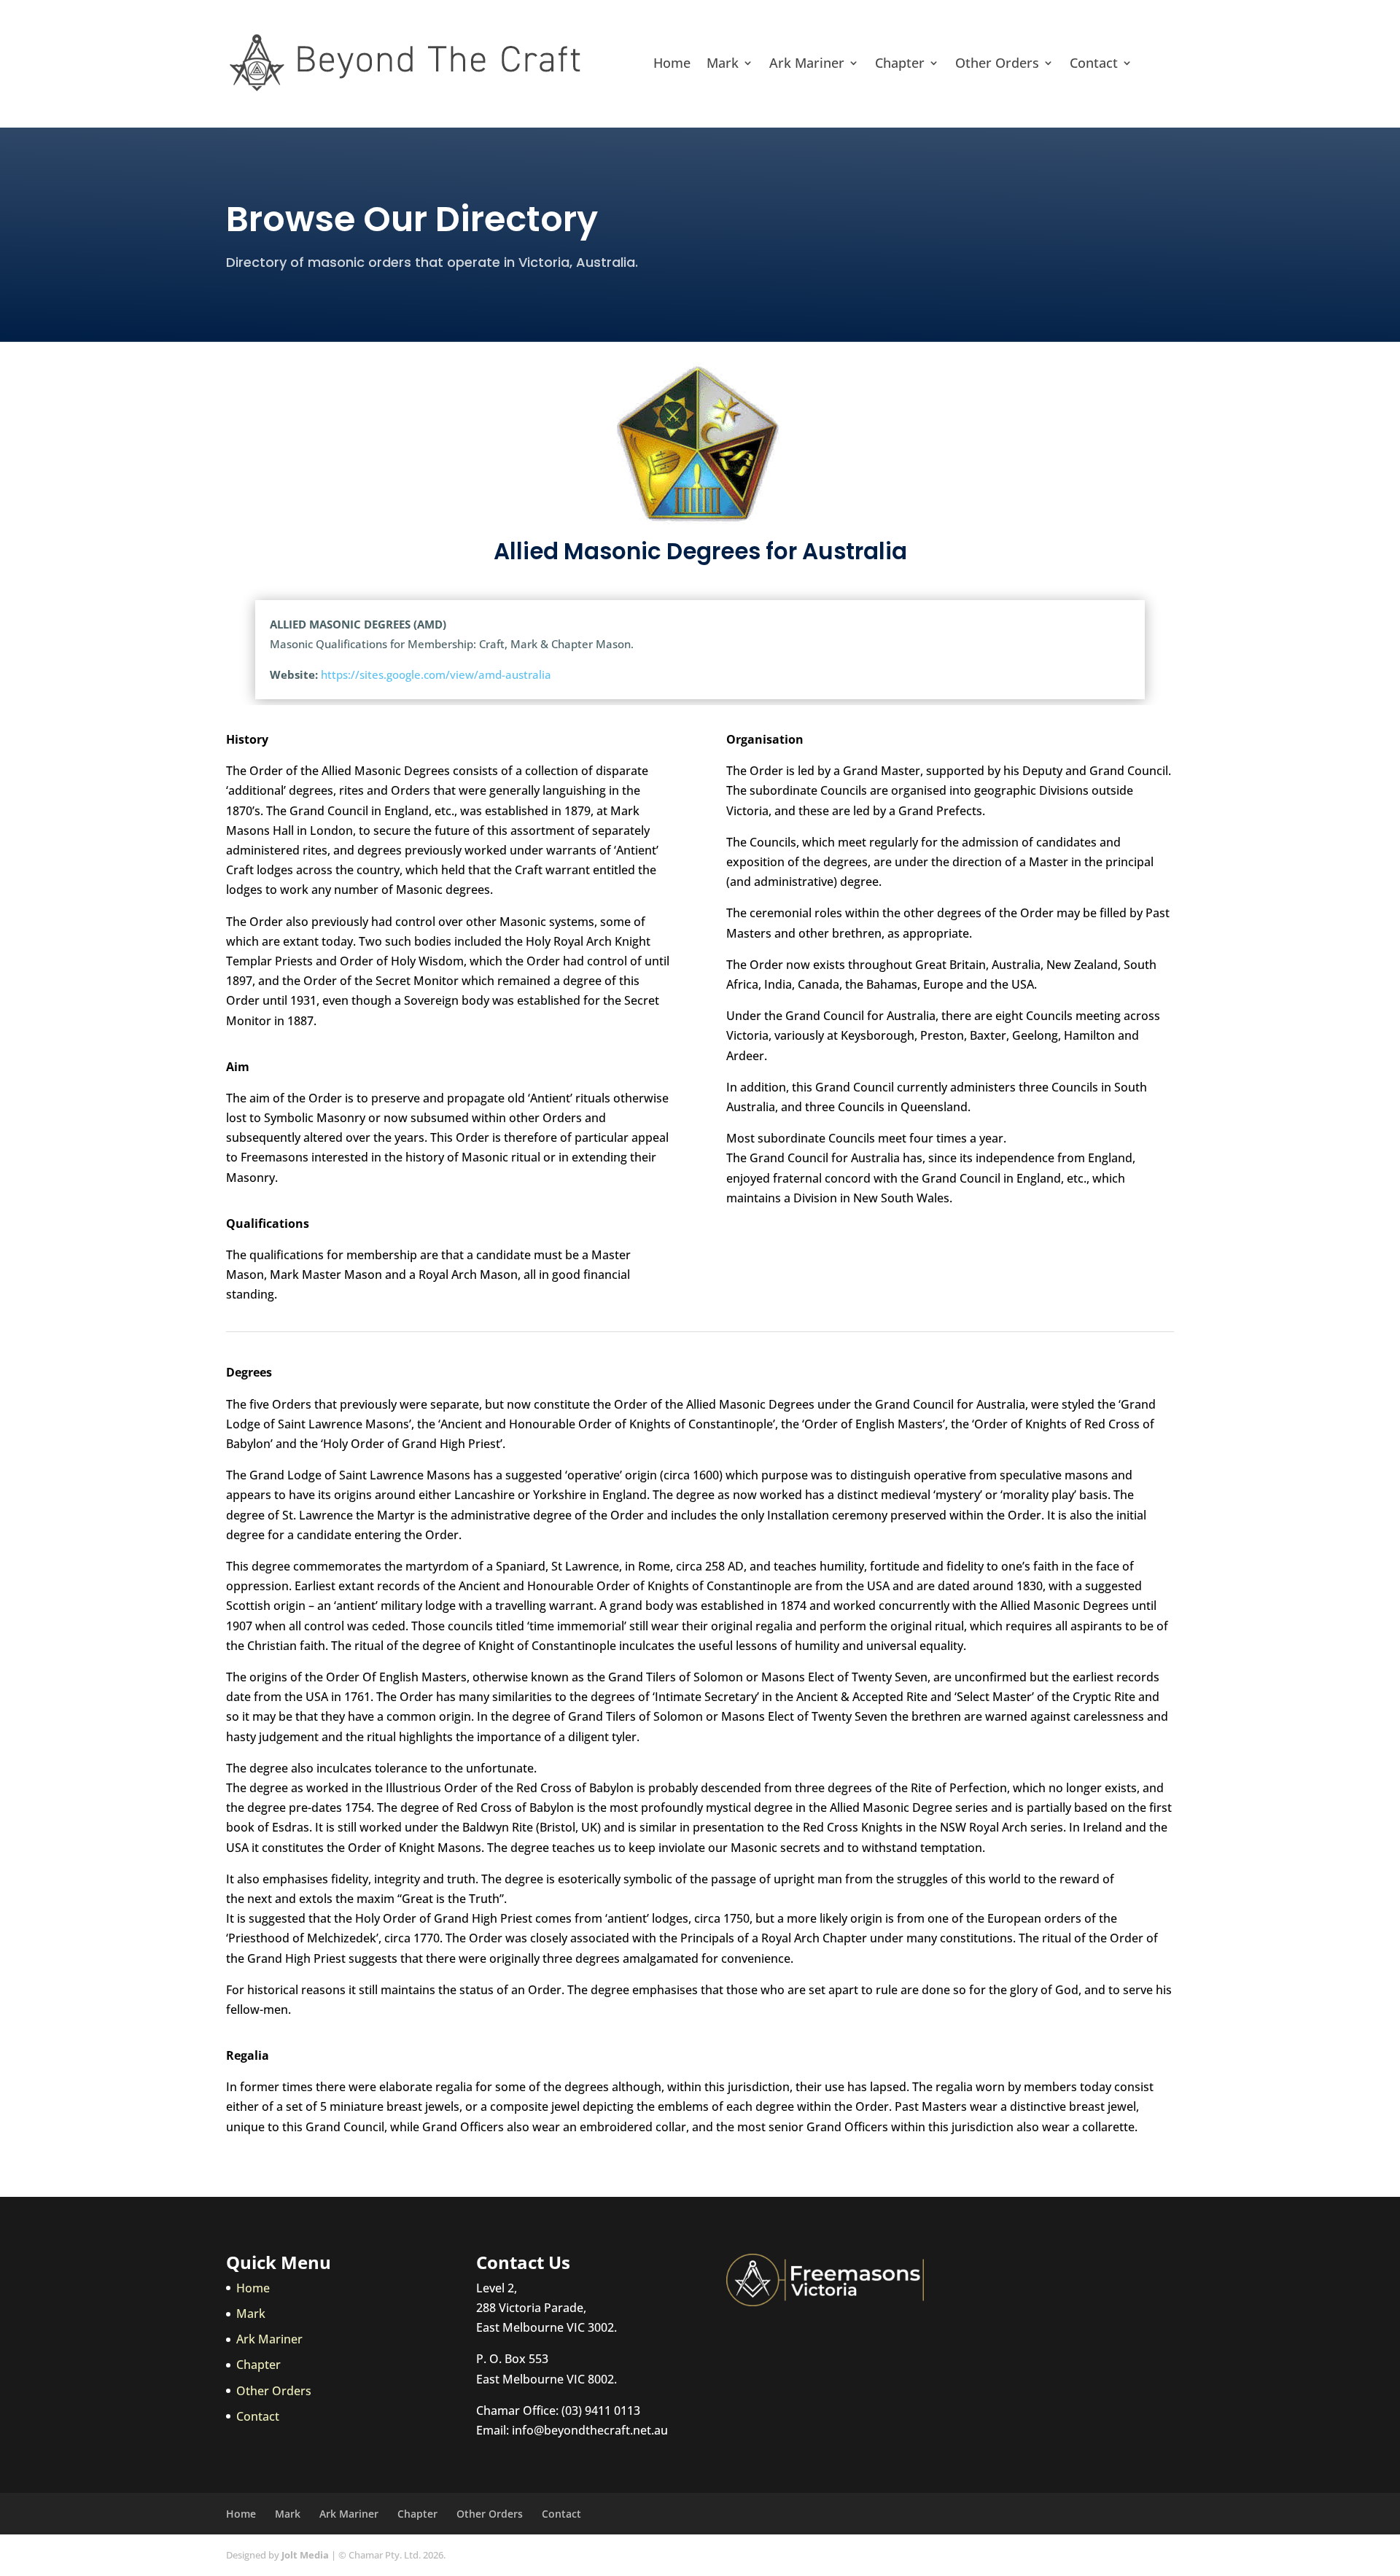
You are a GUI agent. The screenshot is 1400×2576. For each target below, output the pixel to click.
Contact (1094, 63)
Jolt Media (305, 2555)
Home (672, 63)
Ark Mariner (807, 63)
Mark (723, 63)
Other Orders (997, 63)
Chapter (900, 63)
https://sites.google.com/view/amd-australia (436, 674)
